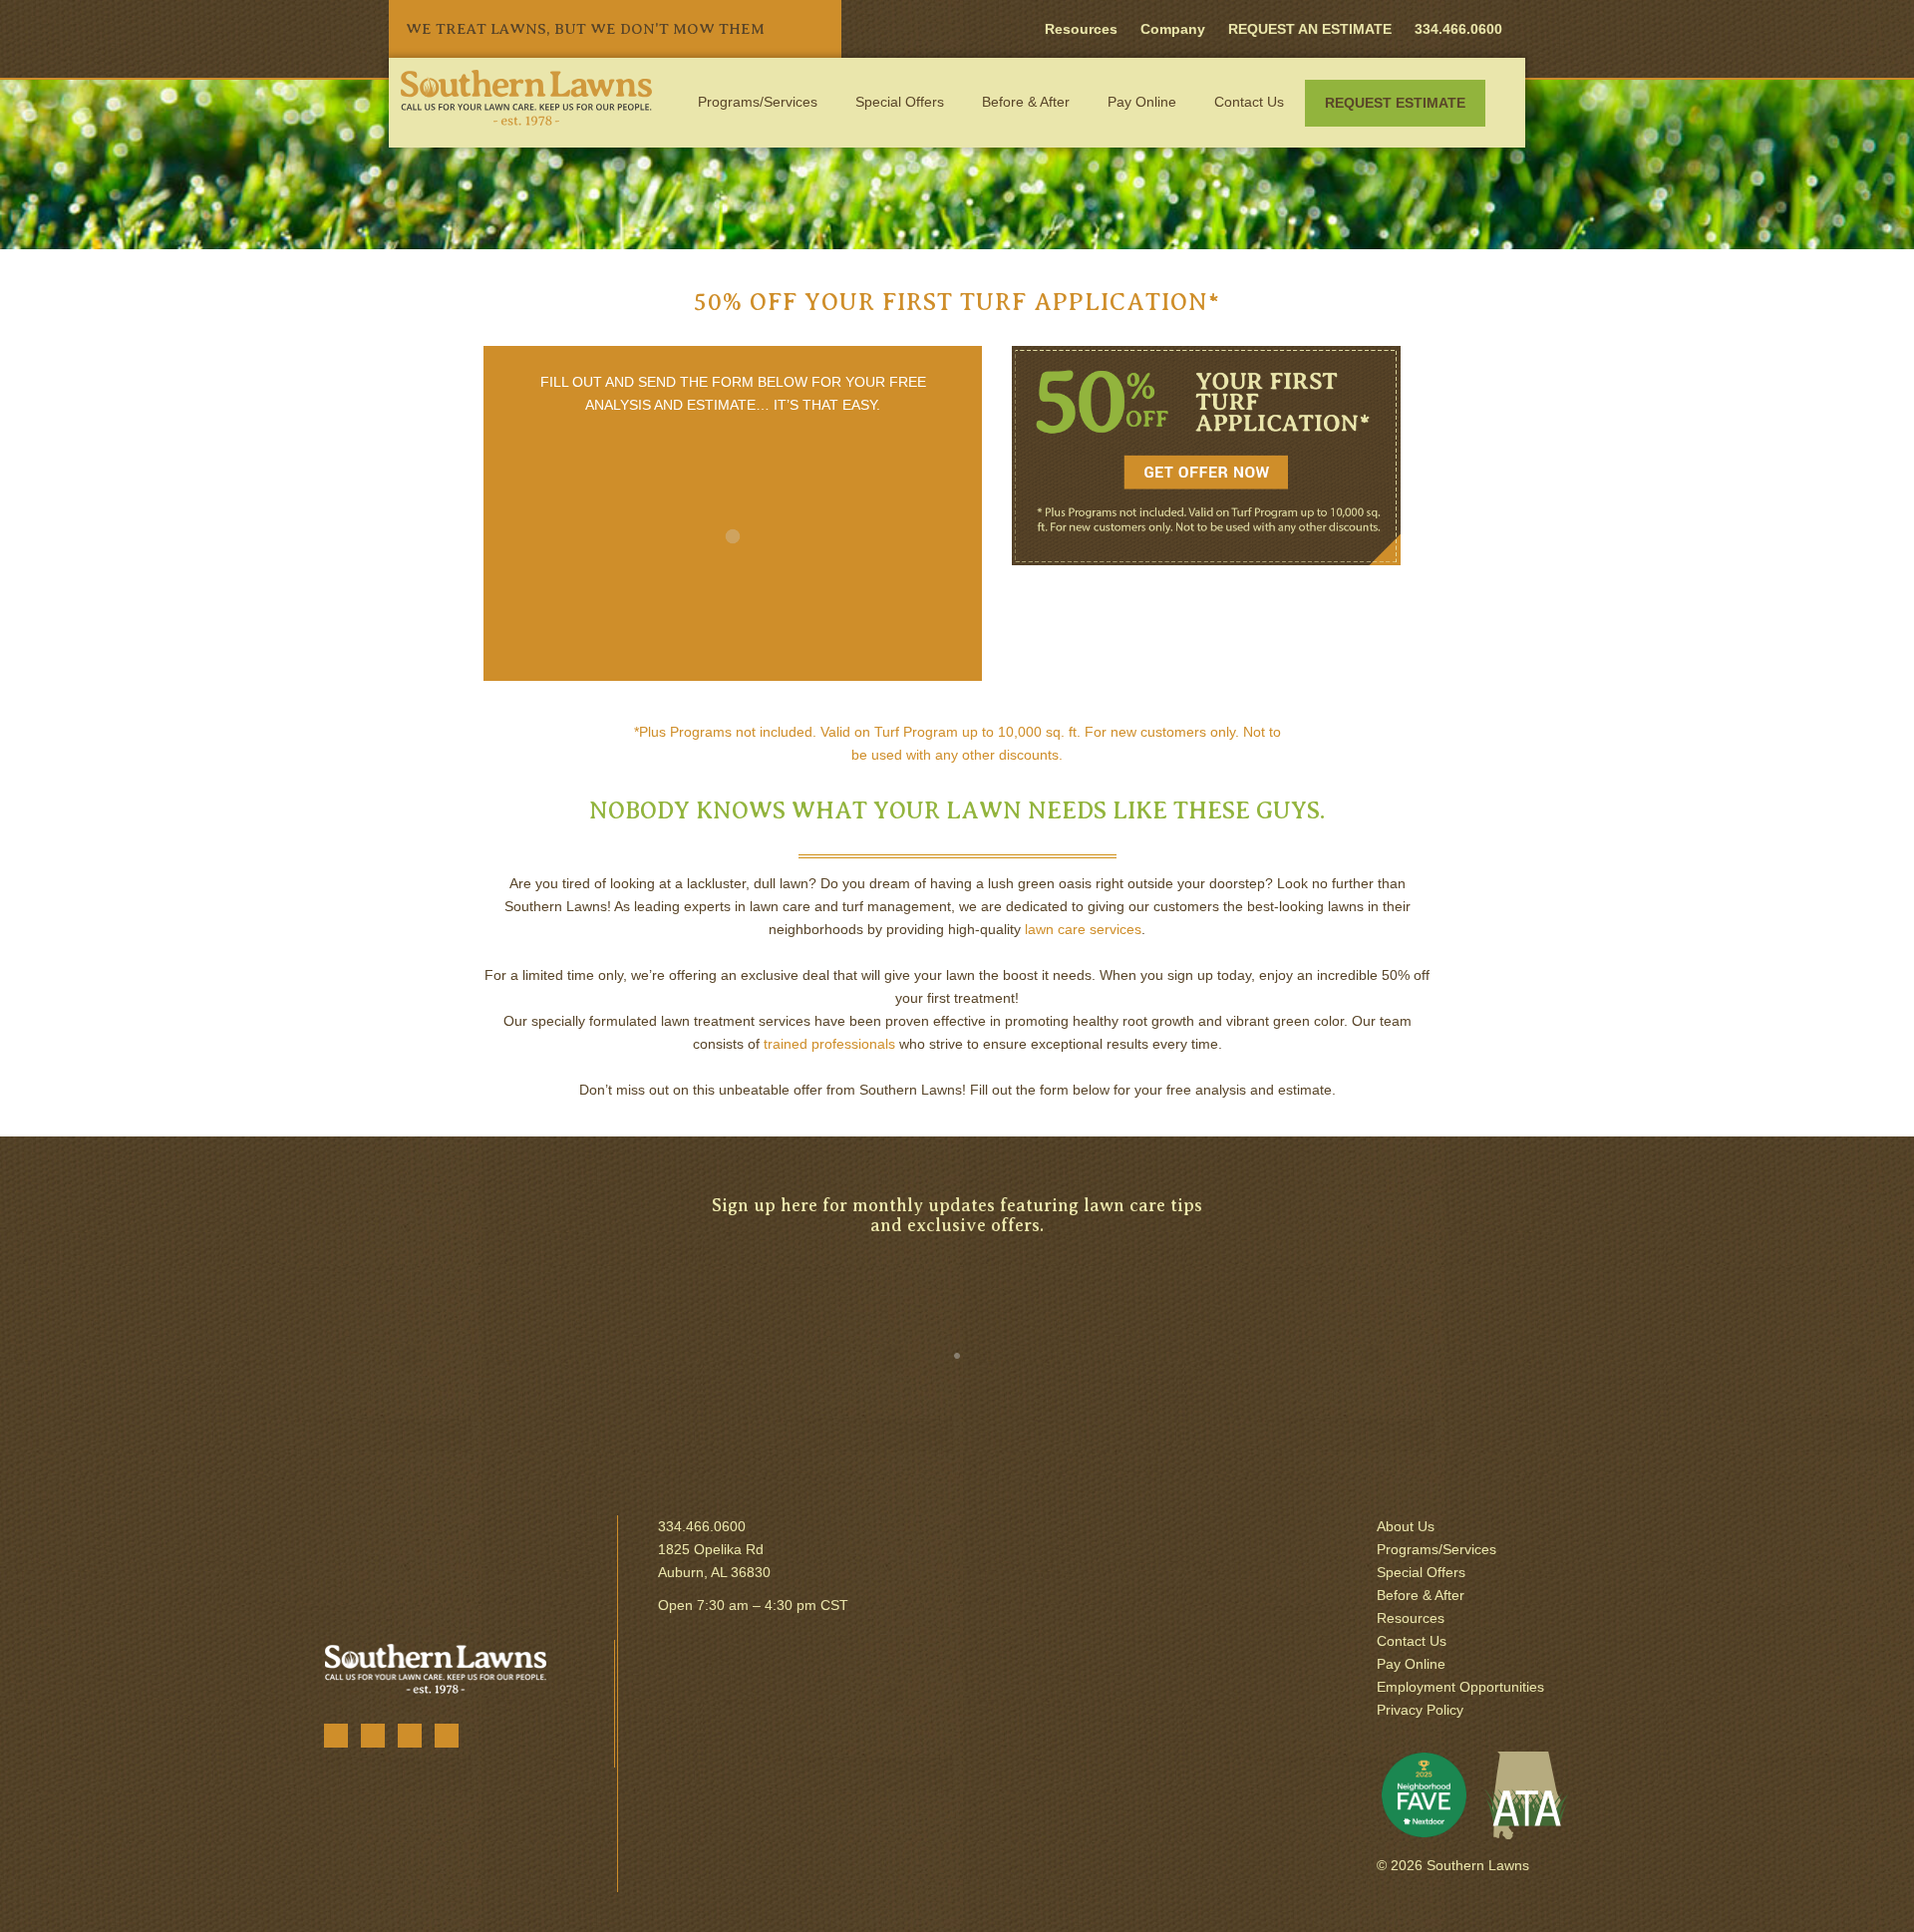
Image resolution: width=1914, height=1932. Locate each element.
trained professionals (829, 1044)
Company (1173, 29)
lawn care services (1083, 929)
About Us (1406, 1526)
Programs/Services (758, 102)
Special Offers (900, 102)
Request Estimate (1395, 103)
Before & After (1026, 102)
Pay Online (1142, 102)
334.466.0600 (702, 1526)
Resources (1081, 29)
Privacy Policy (1420, 1710)
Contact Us (1249, 102)
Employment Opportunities (1460, 1687)
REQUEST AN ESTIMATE (1310, 29)
